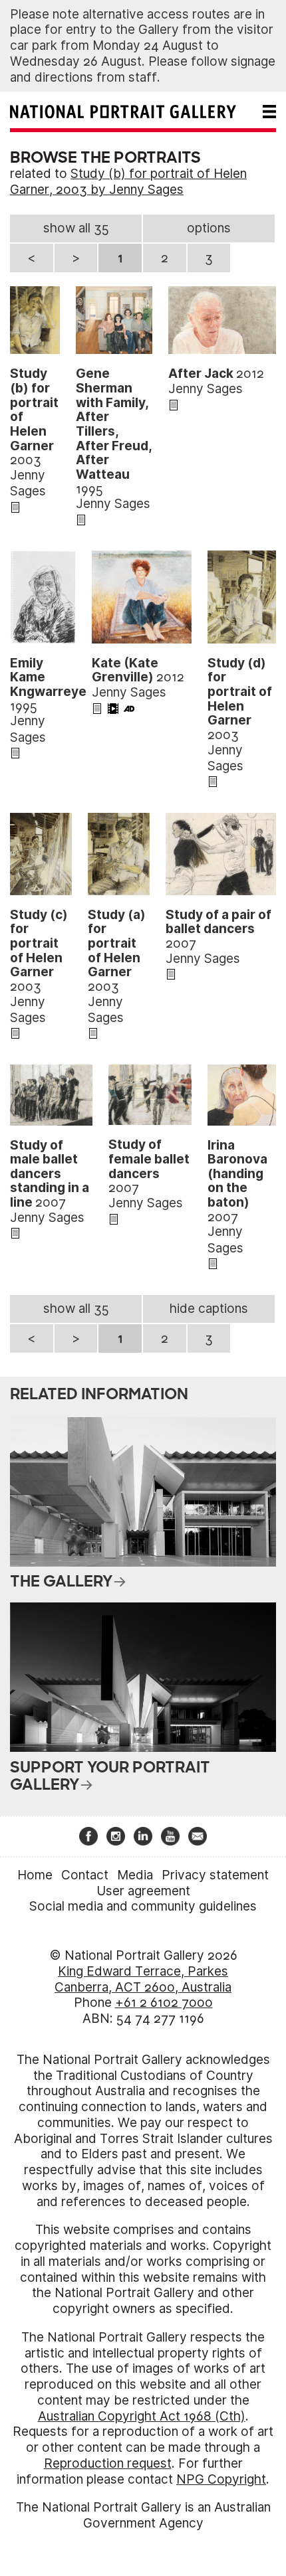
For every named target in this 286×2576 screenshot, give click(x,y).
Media (135, 1875)
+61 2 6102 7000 (164, 2003)
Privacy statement (215, 1875)
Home (35, 1875)
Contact (85, 1875)
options (209, 228)
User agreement (143, 1891)
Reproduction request (108, 2463)
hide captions (209, 1309)
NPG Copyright (221, 2479)
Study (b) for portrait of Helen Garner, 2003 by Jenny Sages (128, 182)
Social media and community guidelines (143, 1906)
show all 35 (76, 228)
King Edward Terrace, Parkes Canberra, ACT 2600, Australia (143, 1979)
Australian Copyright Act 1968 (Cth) (142, 2416)
